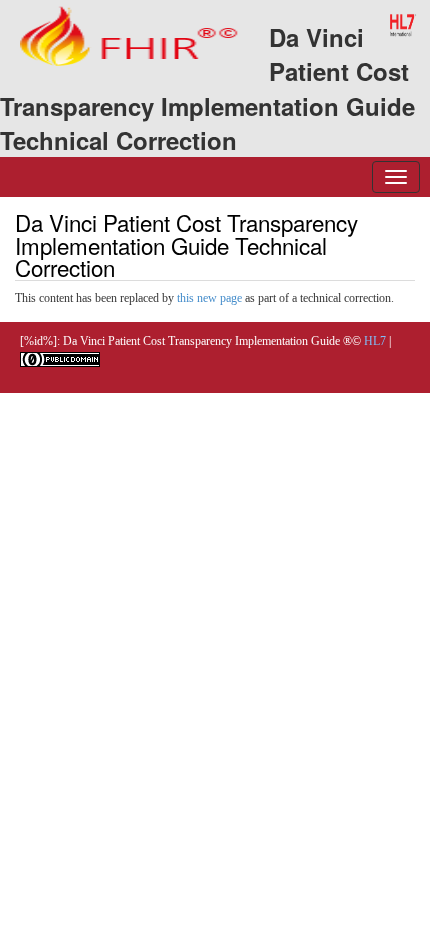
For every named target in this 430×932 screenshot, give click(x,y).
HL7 (375, 341)
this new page (209, 298)
